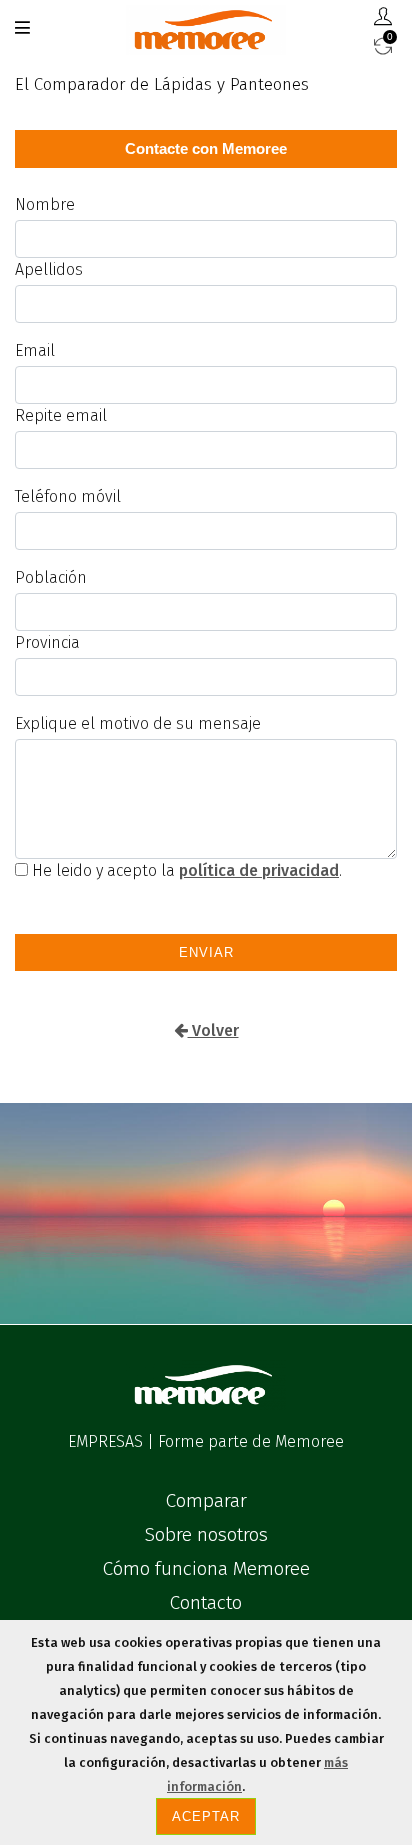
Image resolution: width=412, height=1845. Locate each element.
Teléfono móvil (68, 496)
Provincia (47, 642)
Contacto (206, 1602)
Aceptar (206, 1816)
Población (51, 577)
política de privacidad (259, 870)
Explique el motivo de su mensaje (138, 723)
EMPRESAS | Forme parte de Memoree (206, 1441)
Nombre (45, 204)
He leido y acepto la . (185, 870)
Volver (213, 1030)
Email (35, 350)
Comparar (206, 1500)
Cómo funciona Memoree (206, 1568)
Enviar (206, 952)
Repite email (61, 415)
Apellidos (49, 269)
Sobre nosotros (206, 1534)
